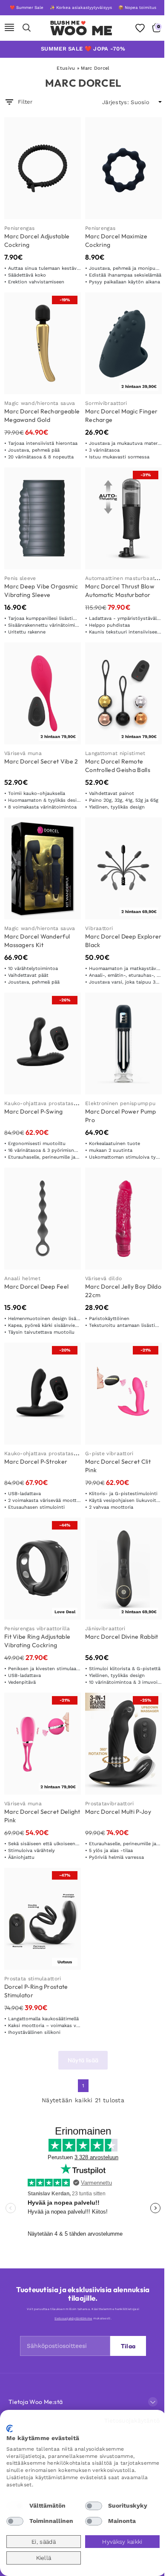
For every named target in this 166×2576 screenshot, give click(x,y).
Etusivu (66, 68)
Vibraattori (99, 928)
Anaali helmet (22, 1278)
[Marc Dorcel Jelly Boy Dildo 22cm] (123, 1219)
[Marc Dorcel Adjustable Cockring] (43, 168)
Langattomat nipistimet (115, 753)
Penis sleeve (20, 578)
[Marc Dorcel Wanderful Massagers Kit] (43, 868)
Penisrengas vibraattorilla (37, 1629)
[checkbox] (15, 2506)
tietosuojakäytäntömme (73, 2318)
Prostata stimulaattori (33, 1979)
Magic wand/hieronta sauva (40, 403)
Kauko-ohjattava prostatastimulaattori (54, 1103)
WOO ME (82, 31)
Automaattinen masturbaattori (124, 578)
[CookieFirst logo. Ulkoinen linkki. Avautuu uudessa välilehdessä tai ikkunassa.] (10, 2429)
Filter (25, 102)
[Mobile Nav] (9, 28)
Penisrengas (19, 228)
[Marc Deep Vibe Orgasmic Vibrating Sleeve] (43, 518)
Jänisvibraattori (105, 1629)
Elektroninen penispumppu (120, 1103)
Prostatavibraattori (110, 1804)
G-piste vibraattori (109, 1453)
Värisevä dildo (103, 1278)
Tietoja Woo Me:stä (36, 2402)
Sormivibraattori (106, 403)
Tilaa (128, 2346)
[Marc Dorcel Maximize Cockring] (123, 168)
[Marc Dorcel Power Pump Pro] (123, 1043)
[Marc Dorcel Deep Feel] (43, 1219)
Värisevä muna (23, 753)
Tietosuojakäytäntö (132, 2420)
